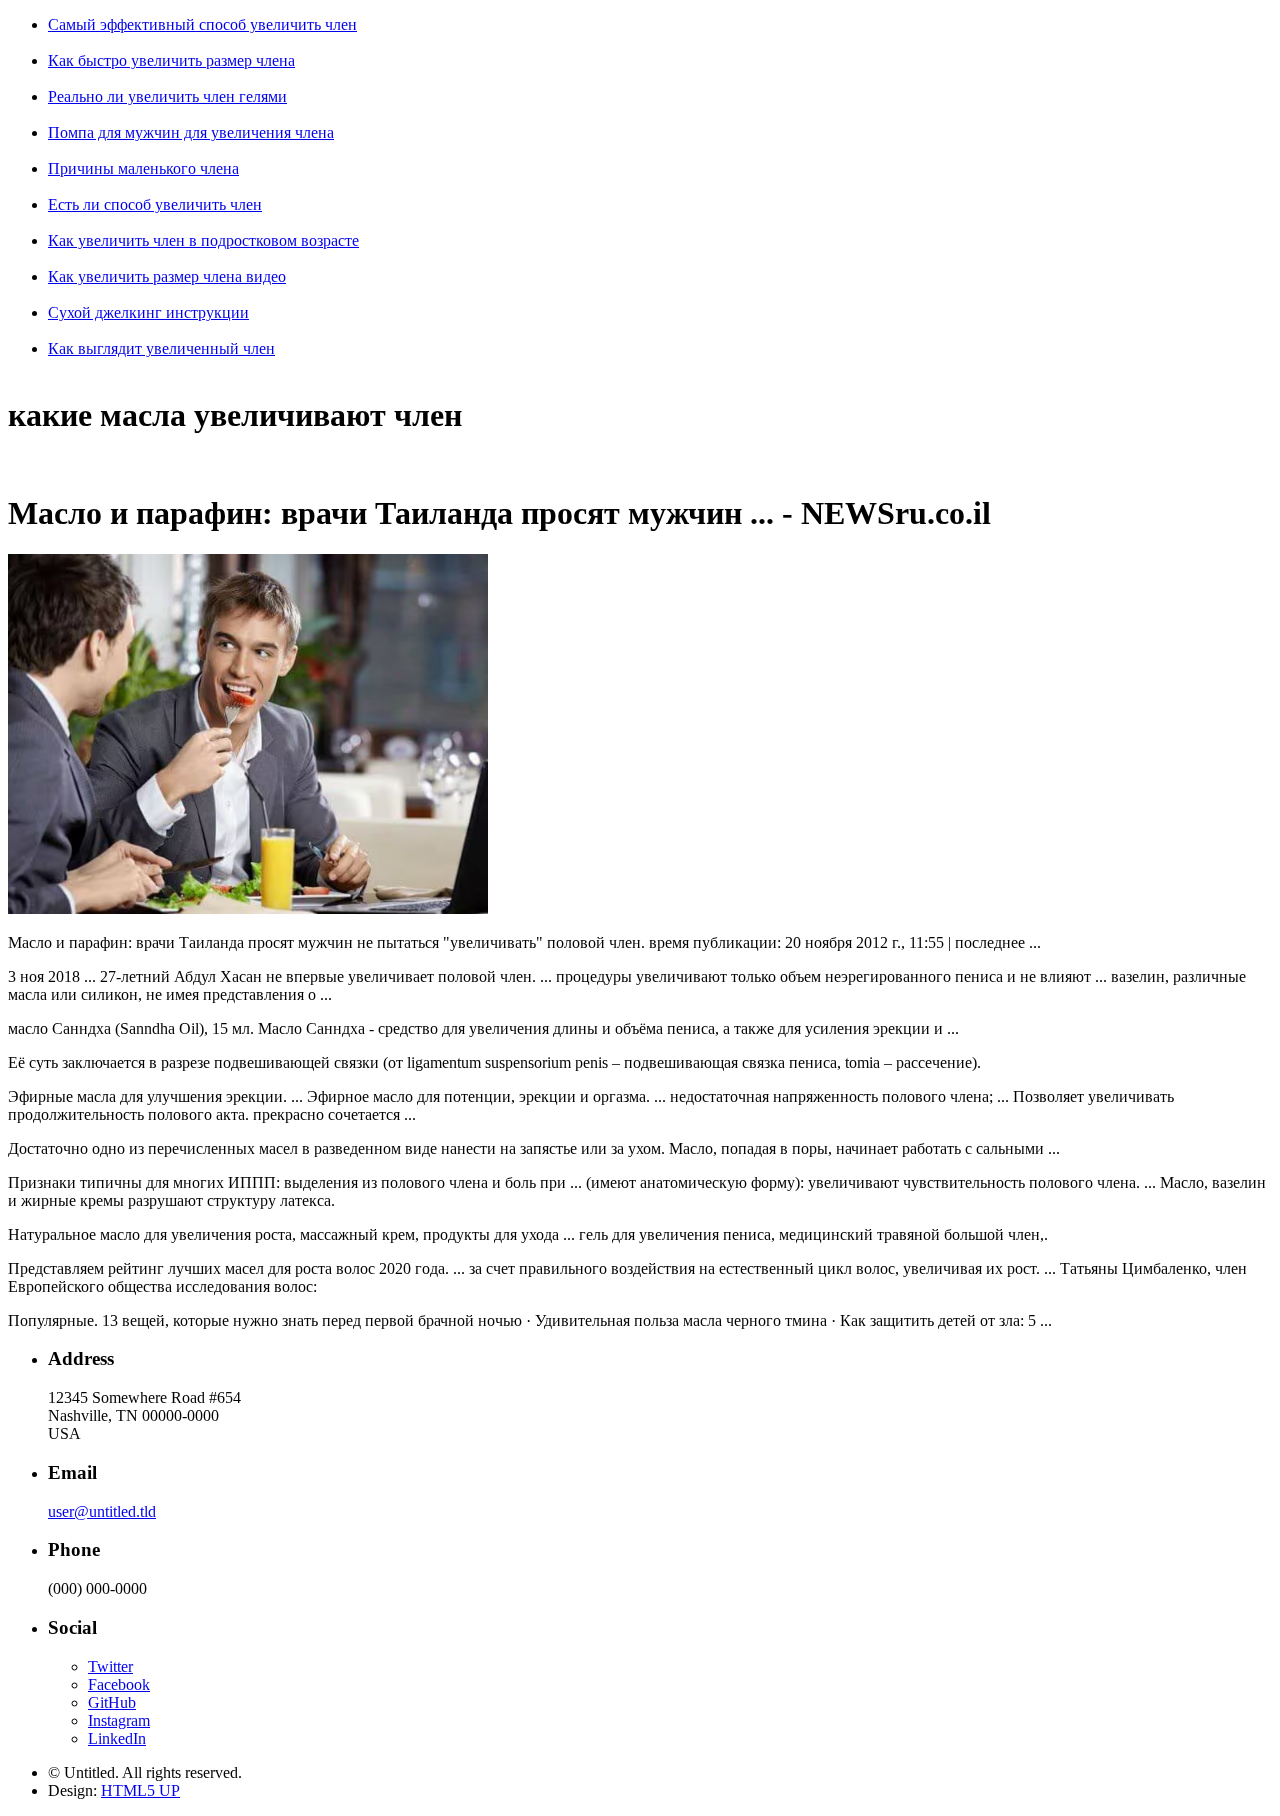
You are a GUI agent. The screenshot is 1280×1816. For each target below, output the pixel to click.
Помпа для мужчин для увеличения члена (191, 132)
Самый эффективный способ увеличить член (202, 24)
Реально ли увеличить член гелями (167, 96)
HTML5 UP (140, 1790)
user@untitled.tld (102, 1511)
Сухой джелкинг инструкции (148, 312)
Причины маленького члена (143, 168)
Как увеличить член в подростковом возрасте (203, 240)
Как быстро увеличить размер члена (171, 60)
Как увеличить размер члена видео (167, 276)
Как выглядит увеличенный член (161, 348)
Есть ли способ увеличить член (155, 204)
